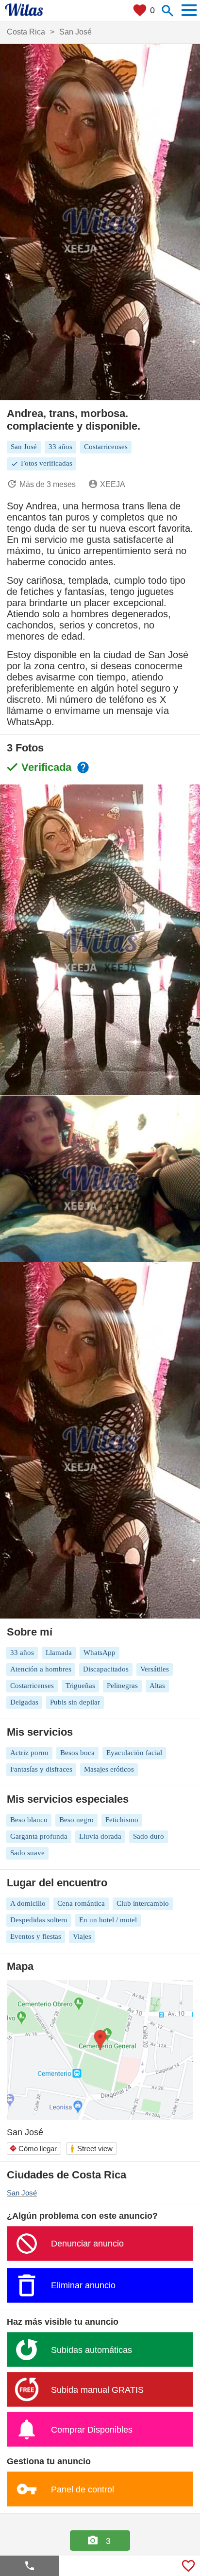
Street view (91, 2149)
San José (22, 2193)
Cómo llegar (33, 2149)
